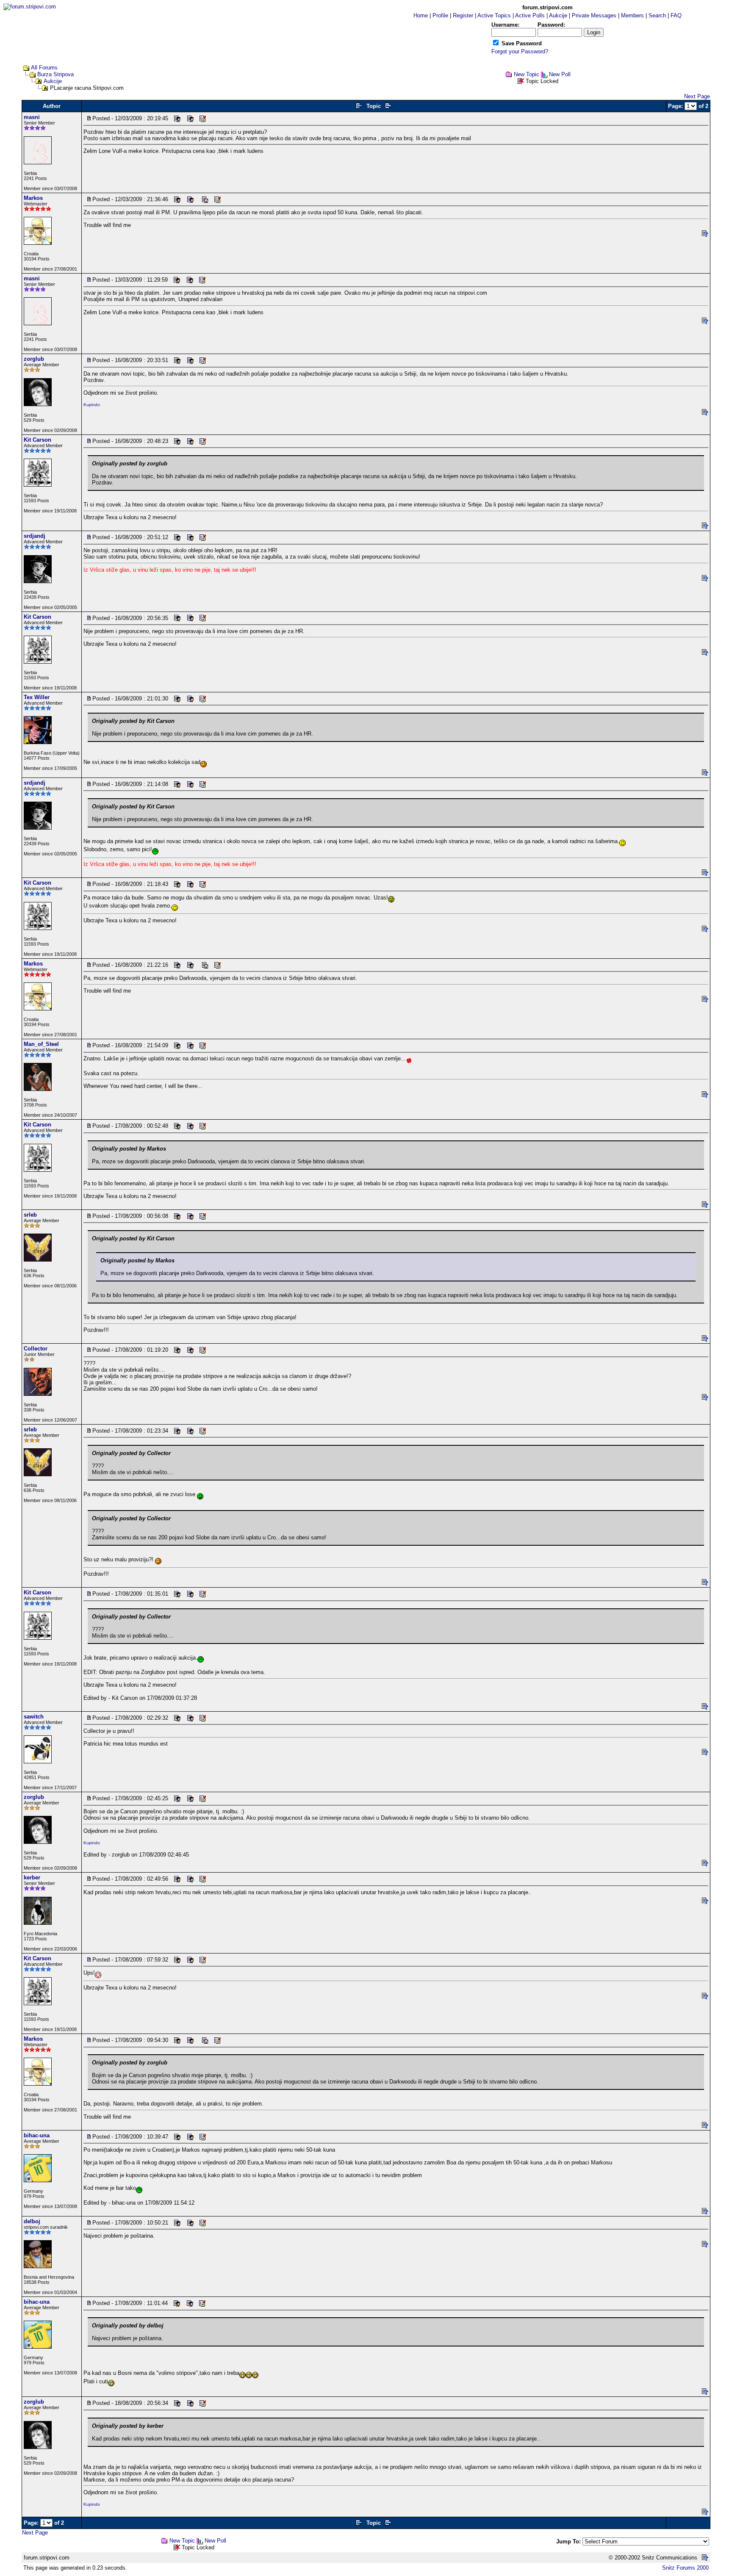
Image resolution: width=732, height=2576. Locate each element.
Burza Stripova (55, 74)
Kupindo (92, 405)
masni (32, 117)
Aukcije (53, 81)
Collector (36, 1349)
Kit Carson (37, 440)
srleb (30, 1215)
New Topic (527, 74)
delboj (32, 2221)
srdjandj (35, 536)
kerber (32, 1877)
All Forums (44, 68)
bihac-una (37, 2135)
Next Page (697, 96)
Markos (33, 198)
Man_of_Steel (41, 1044)
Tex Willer (37, 697)
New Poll (560, 74)
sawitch (34, 1717)
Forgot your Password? (520, 51)
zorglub (34, 359)
